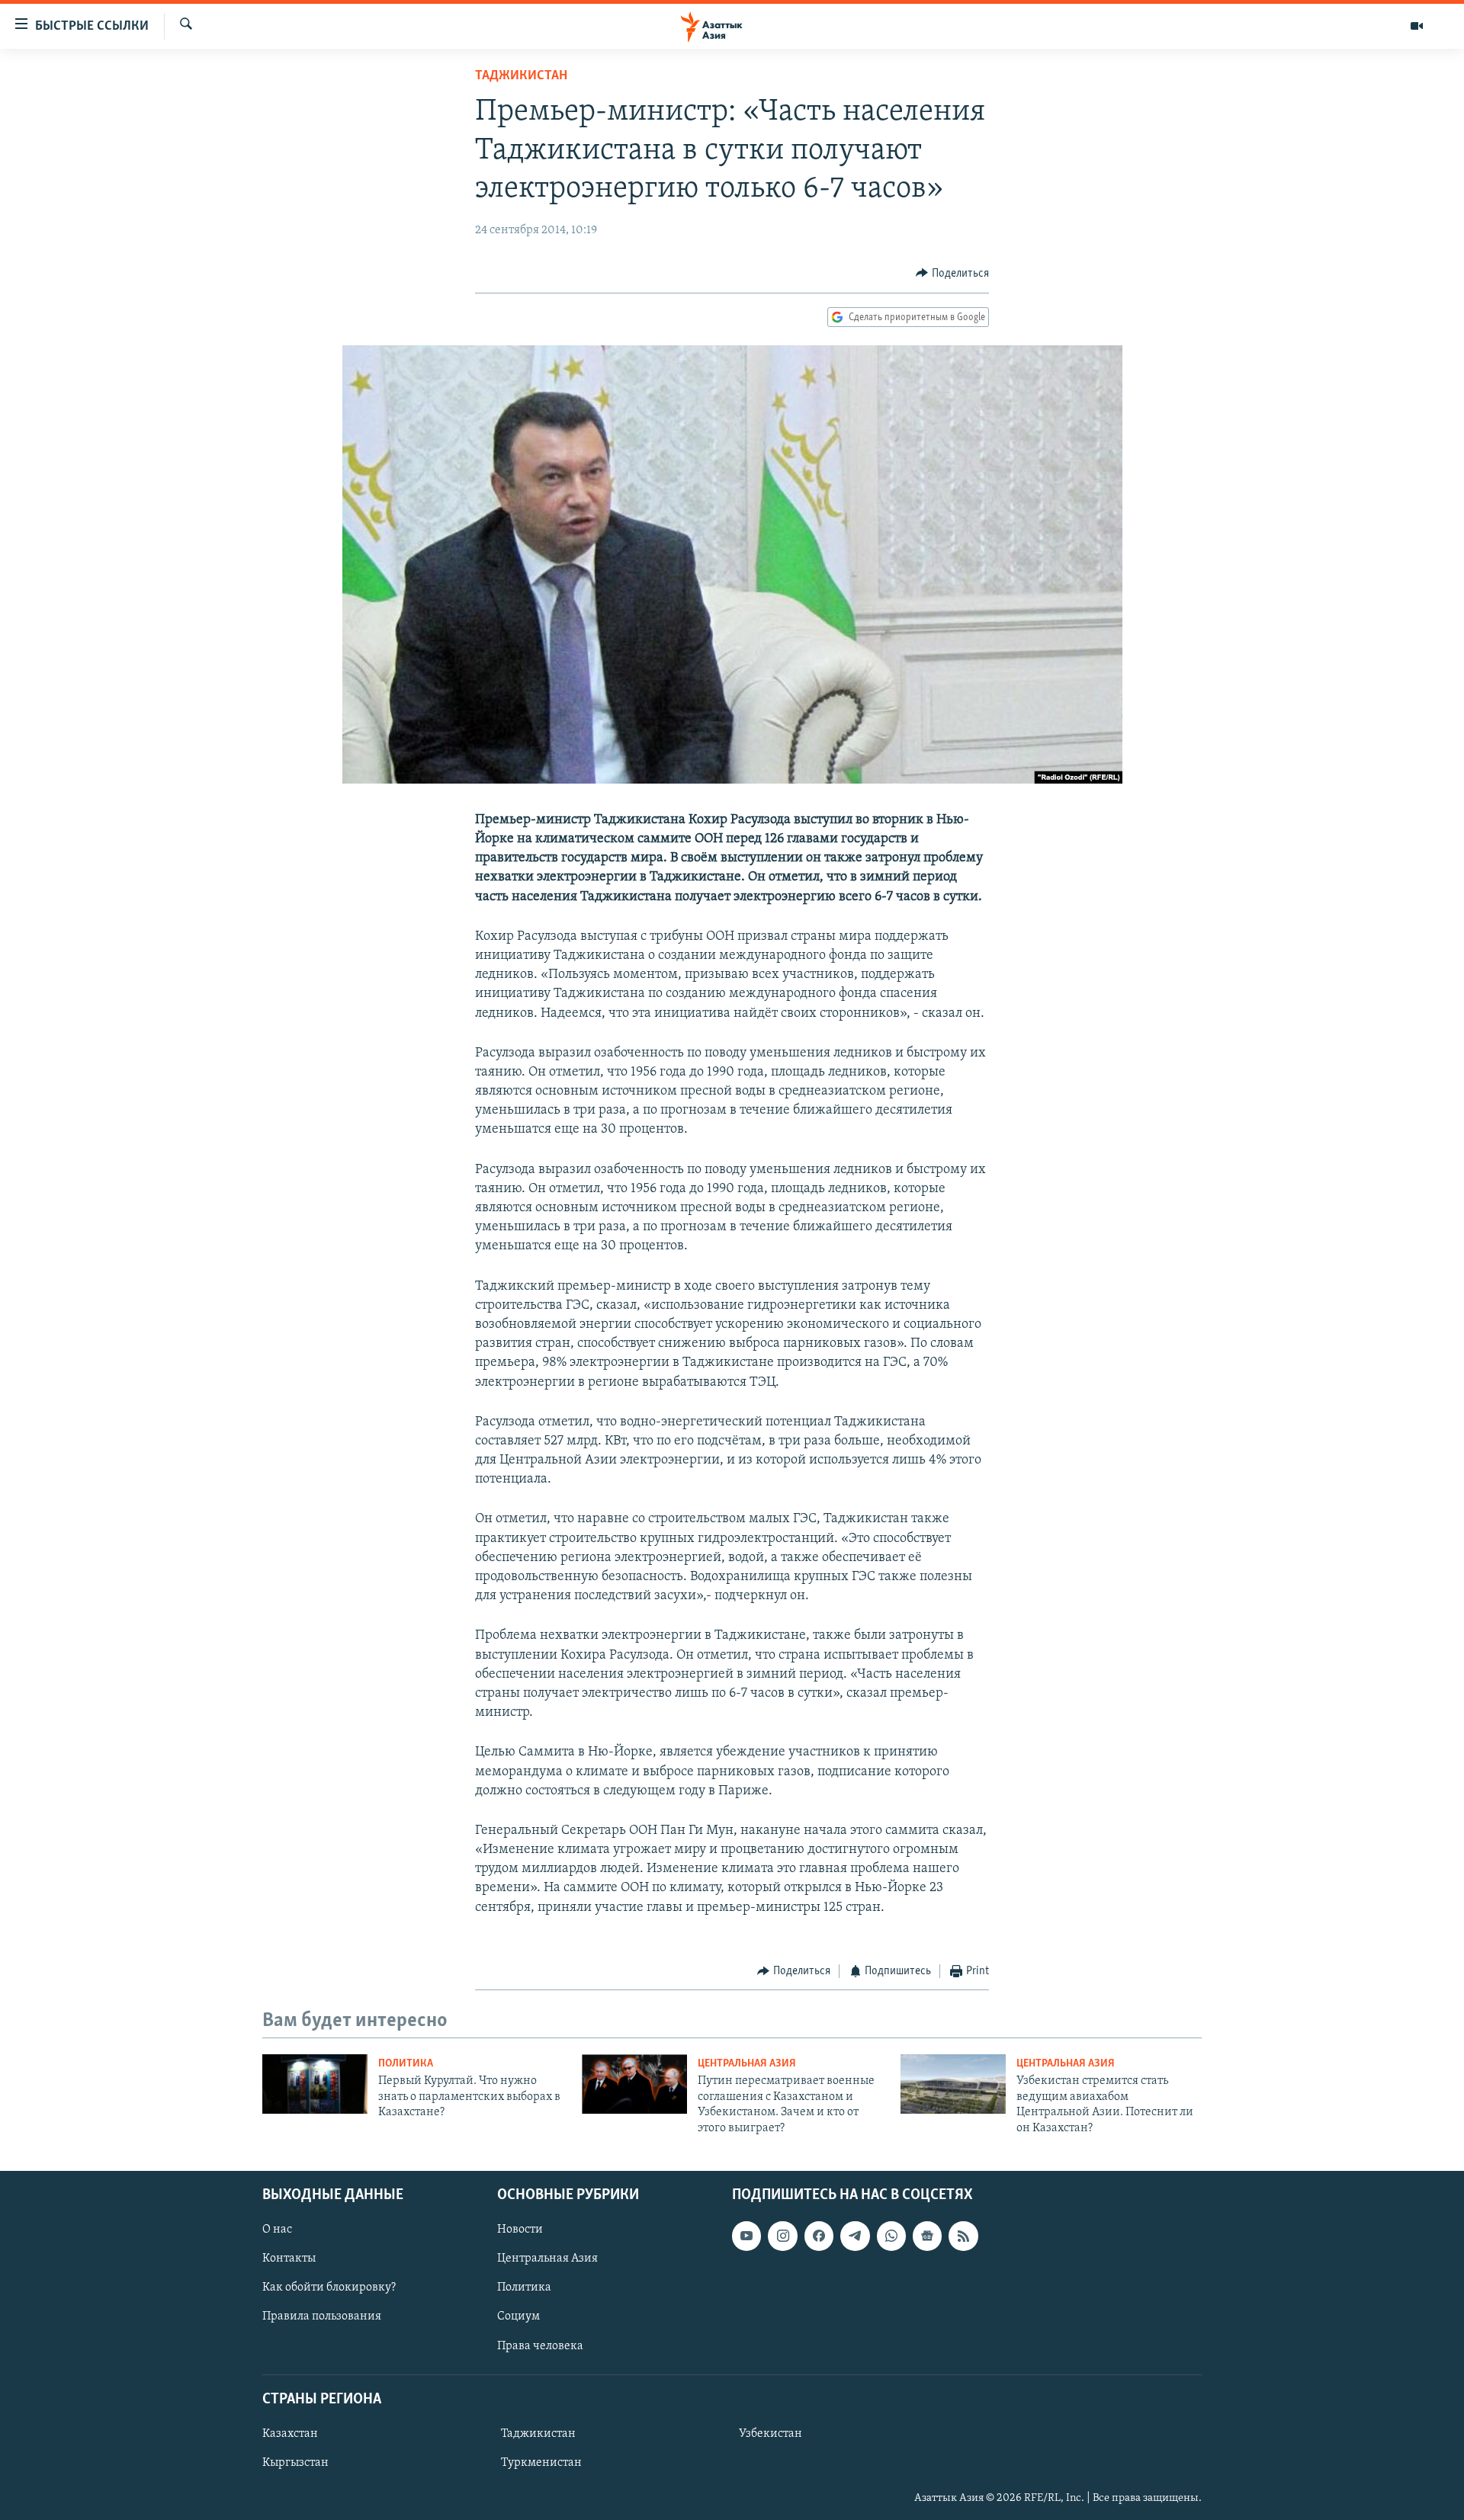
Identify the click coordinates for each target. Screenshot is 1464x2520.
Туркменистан (541, 2463)
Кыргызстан (295, 2463)
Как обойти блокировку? (329, 2288)
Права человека (540, 2345)
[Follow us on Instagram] (782, 2236)
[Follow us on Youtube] (746, 2236)
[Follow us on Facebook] (819, 2236)
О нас (277, 2230)
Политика (406, 2064)
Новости (520, 2230)
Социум (518, 2316)
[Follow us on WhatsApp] (891, 2236)
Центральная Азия (747, 2064)
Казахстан (290, 2434)
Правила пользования (322, 2316)
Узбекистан (771, 2434)
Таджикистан (521, 76)
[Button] (952, 274)
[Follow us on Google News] (927, 2236)
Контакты (289, 2259)
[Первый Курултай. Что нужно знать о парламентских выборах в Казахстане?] (315, 2084)
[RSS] (963, 2236)
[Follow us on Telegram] (855, 2236)
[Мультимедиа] (1417, 26)
